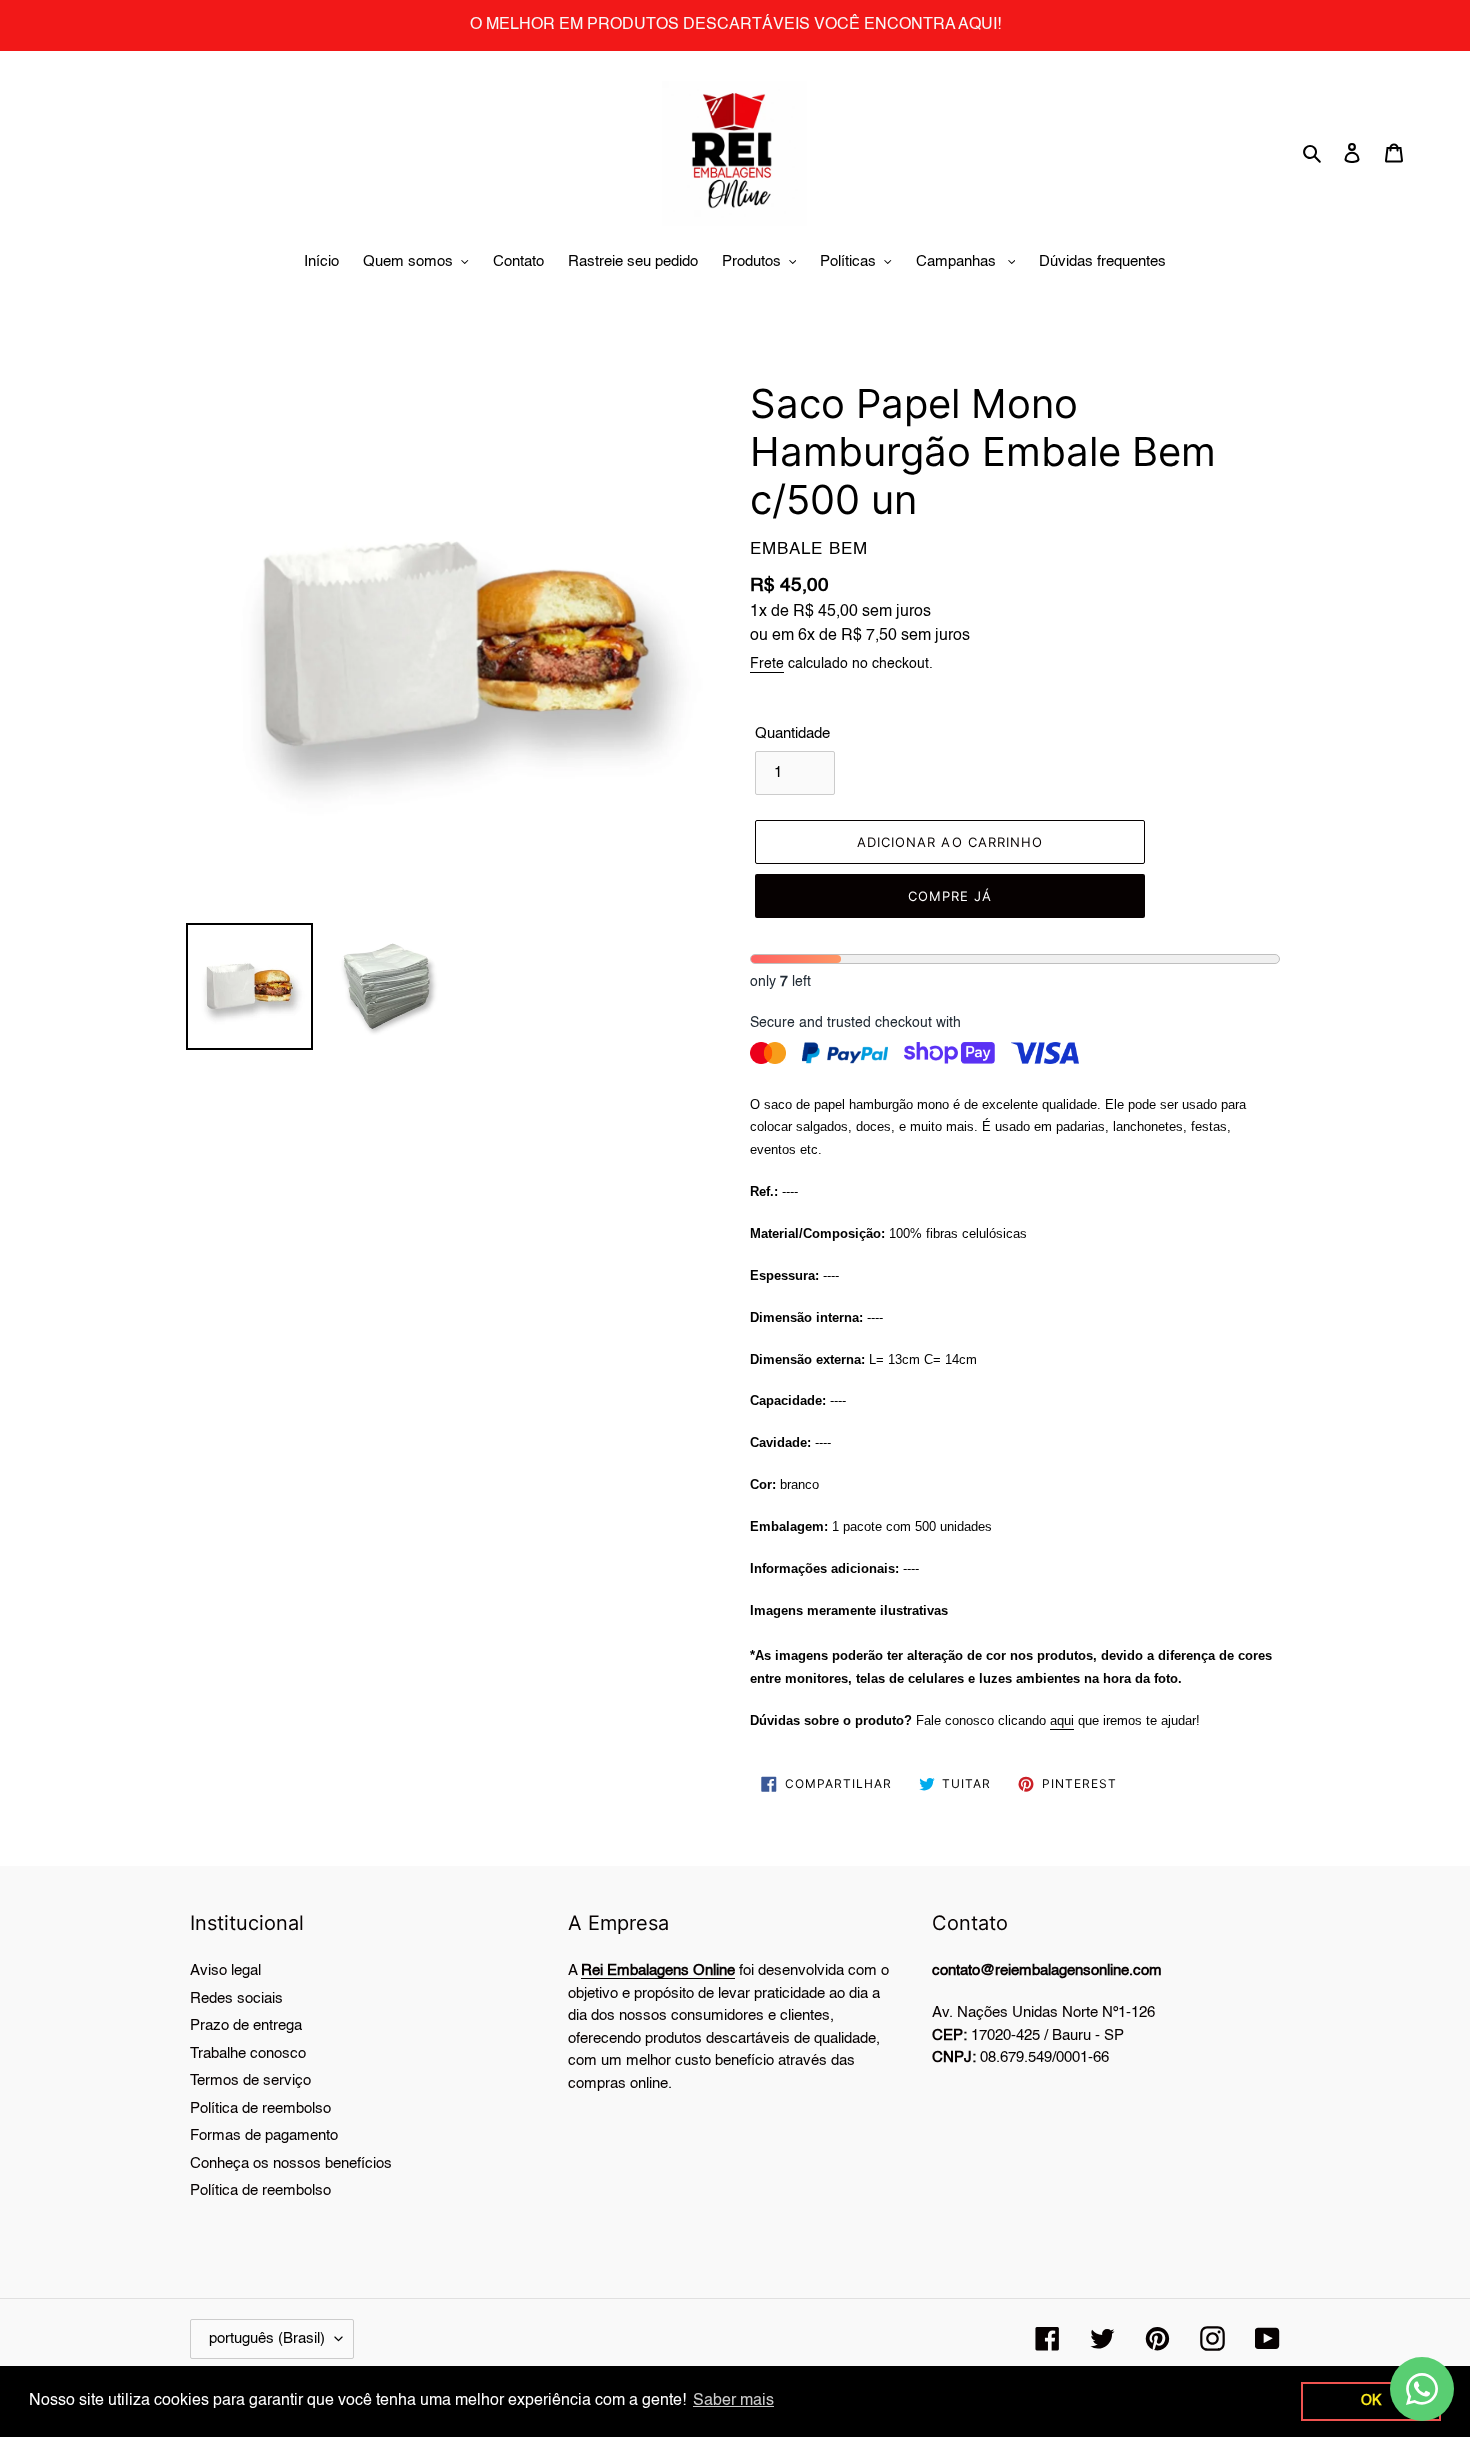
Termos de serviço (250, 2080)
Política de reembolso (260, 2108)
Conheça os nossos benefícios (291, 2163)
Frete (767, 664)
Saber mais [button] (733, 2401)
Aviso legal (225, 1970)
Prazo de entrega (246, 2025)
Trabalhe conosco (248, 2053)
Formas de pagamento (264, 2135)
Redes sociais (236, 1998)
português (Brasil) (267, 2338)
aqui (1062, 1720)
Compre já (950, 896)
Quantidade (792, 733)
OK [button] (1371, 2401)
